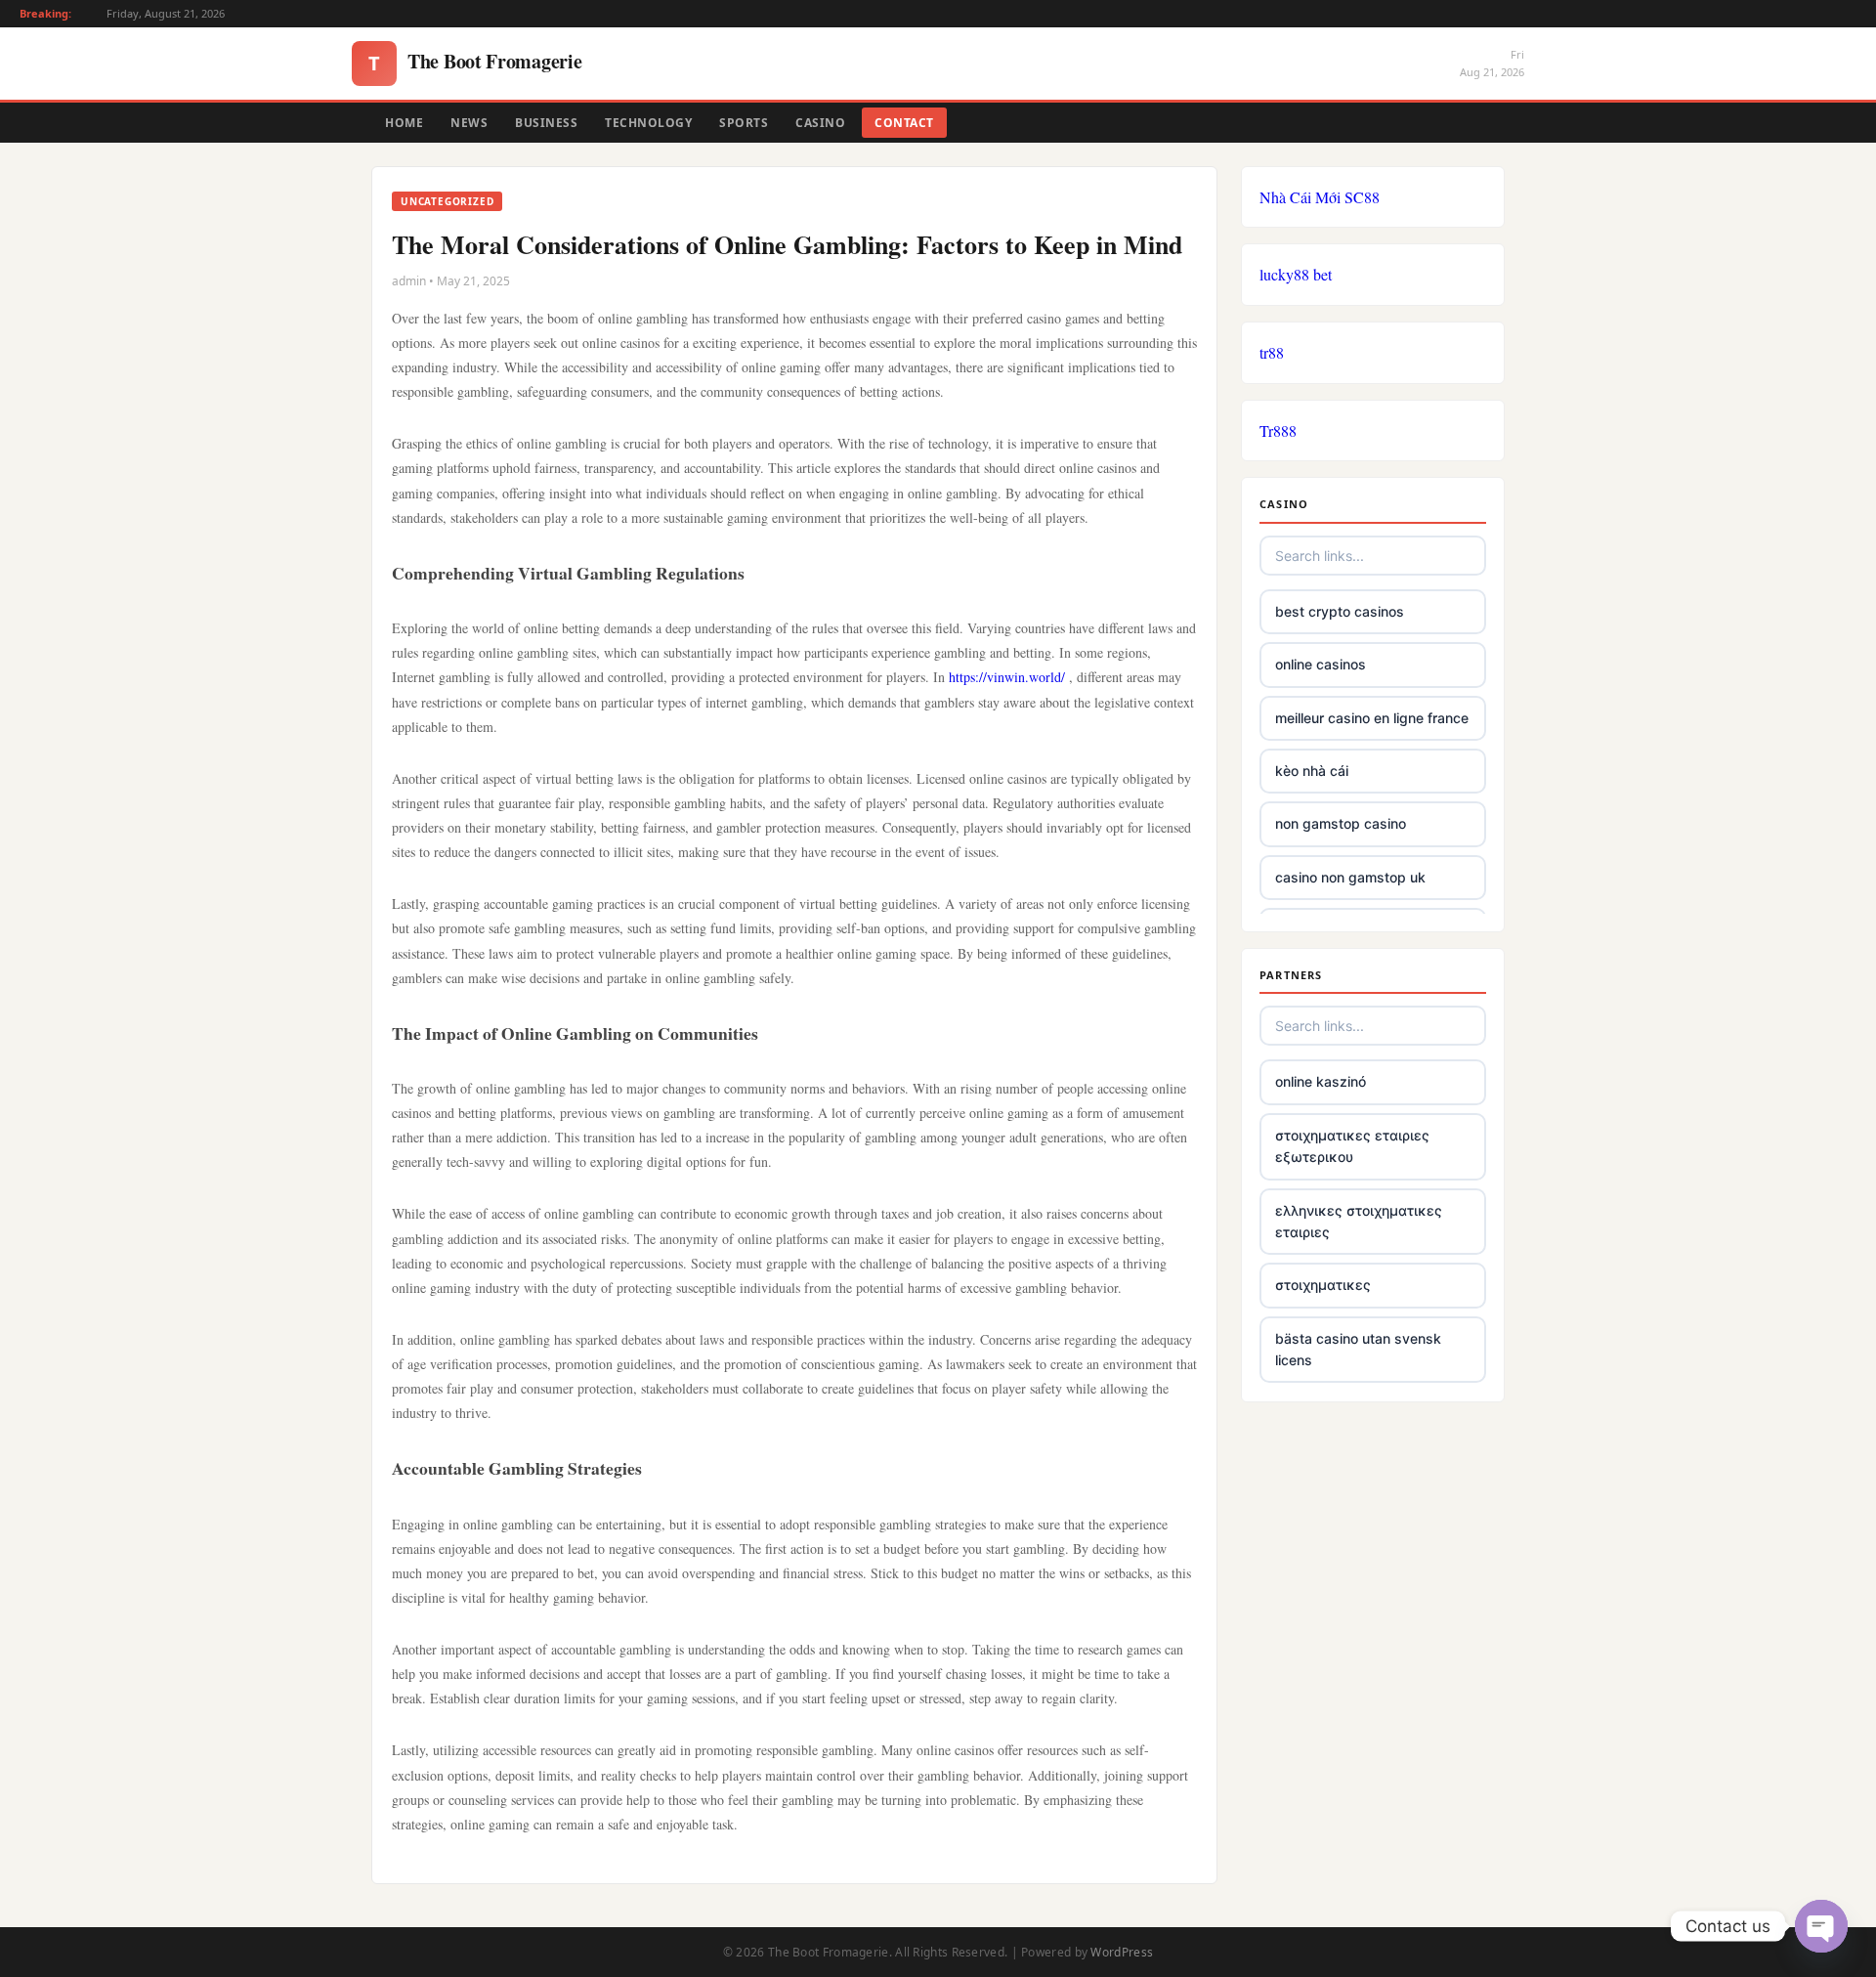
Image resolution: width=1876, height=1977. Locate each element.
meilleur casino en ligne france (1372, 718)
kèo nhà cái (1312, 771)
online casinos (1321, 664)
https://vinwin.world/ (1007, 677)
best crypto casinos (1340, 611)
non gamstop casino (1341, 823)
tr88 (1272, 352)
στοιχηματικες (1323, 1285)
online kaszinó (1321, 1081)
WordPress (1122, 1952)
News (469, 123)
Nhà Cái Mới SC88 (1320, 197)
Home (404, 123)
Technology (648, 123)
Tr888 (1278, 430)
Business (546, 123)
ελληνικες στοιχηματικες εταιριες (1359, 1221)
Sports (744, 123)
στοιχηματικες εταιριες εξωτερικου (1352, 1146)
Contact (904, 123)
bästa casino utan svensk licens (1358, 1349)
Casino (820, 123)
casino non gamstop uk (1350, 877)
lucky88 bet (1296, 274)
